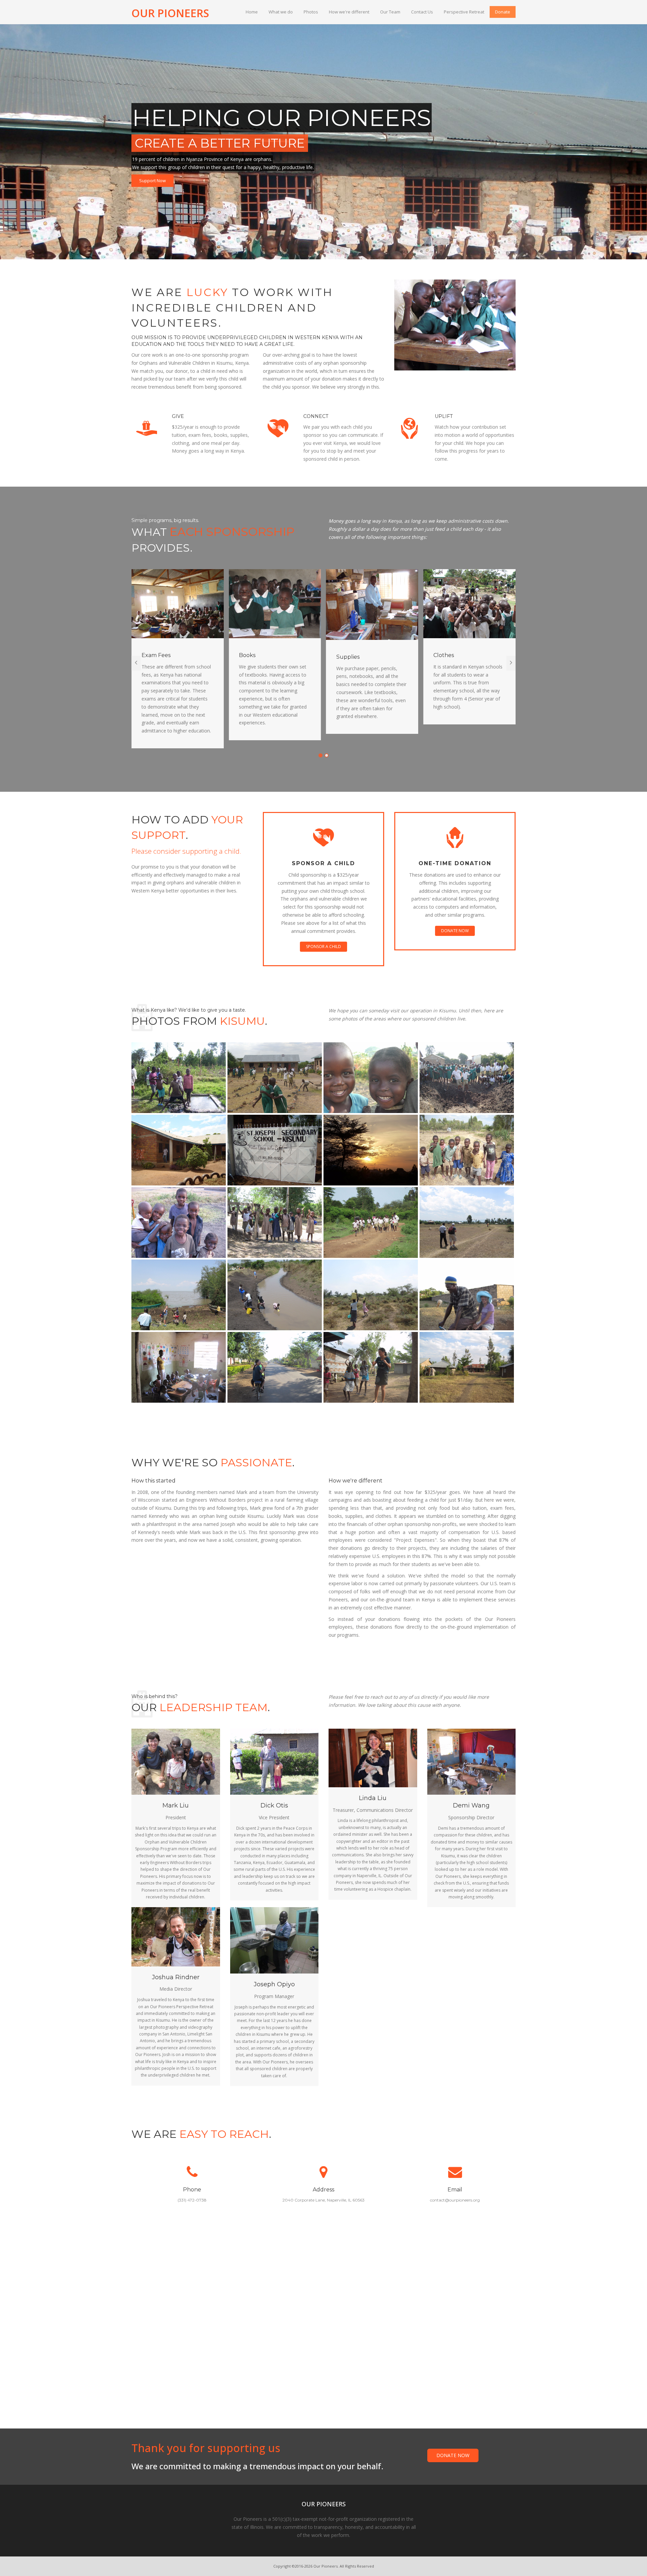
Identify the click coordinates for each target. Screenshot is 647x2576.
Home (252, 12)
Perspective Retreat (464, 12)
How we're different (349, 12)
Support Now (152, 181)
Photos (311, 12)
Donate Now (455, 931)
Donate (503, 12)
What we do (281, 12)
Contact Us (422, 12)
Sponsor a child (323, 947)
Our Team (390, 12)
